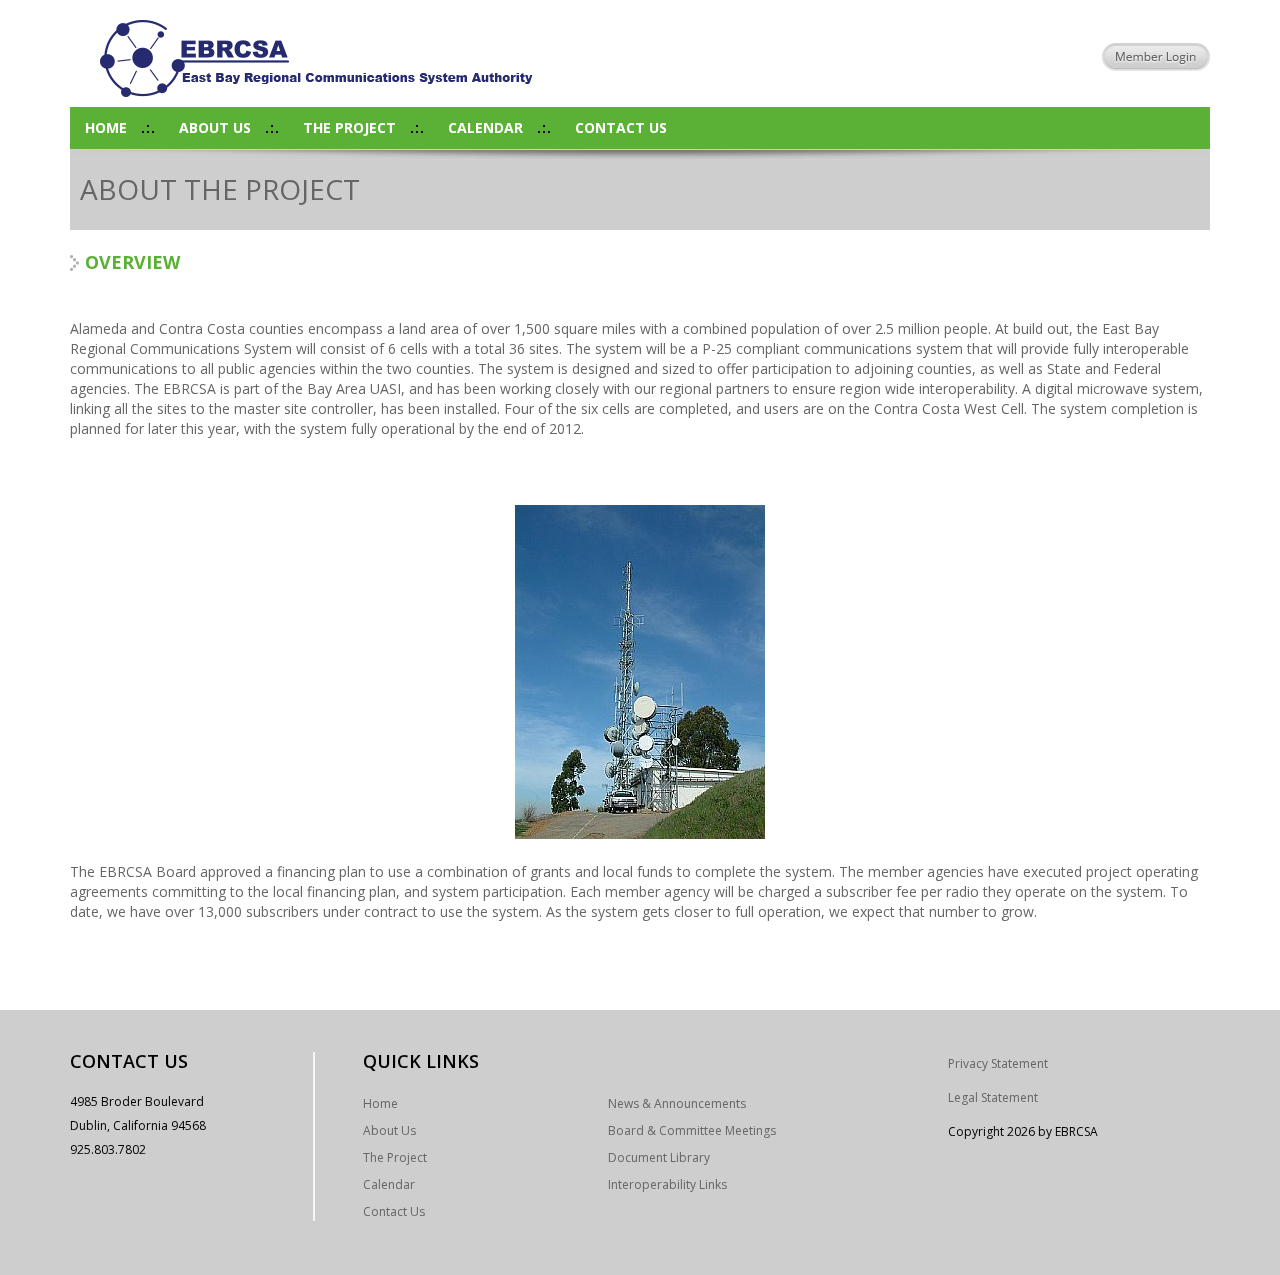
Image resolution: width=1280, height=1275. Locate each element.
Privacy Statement (998, 1063)
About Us (215, 127)
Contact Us (621, 127)
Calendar (485, 127)
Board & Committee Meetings (692, 1130)
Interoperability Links (667, 1184)
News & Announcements (677, 1103)
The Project (349, 127)
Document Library (659, 1157)
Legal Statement (993, 1097)
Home (106, 127)
